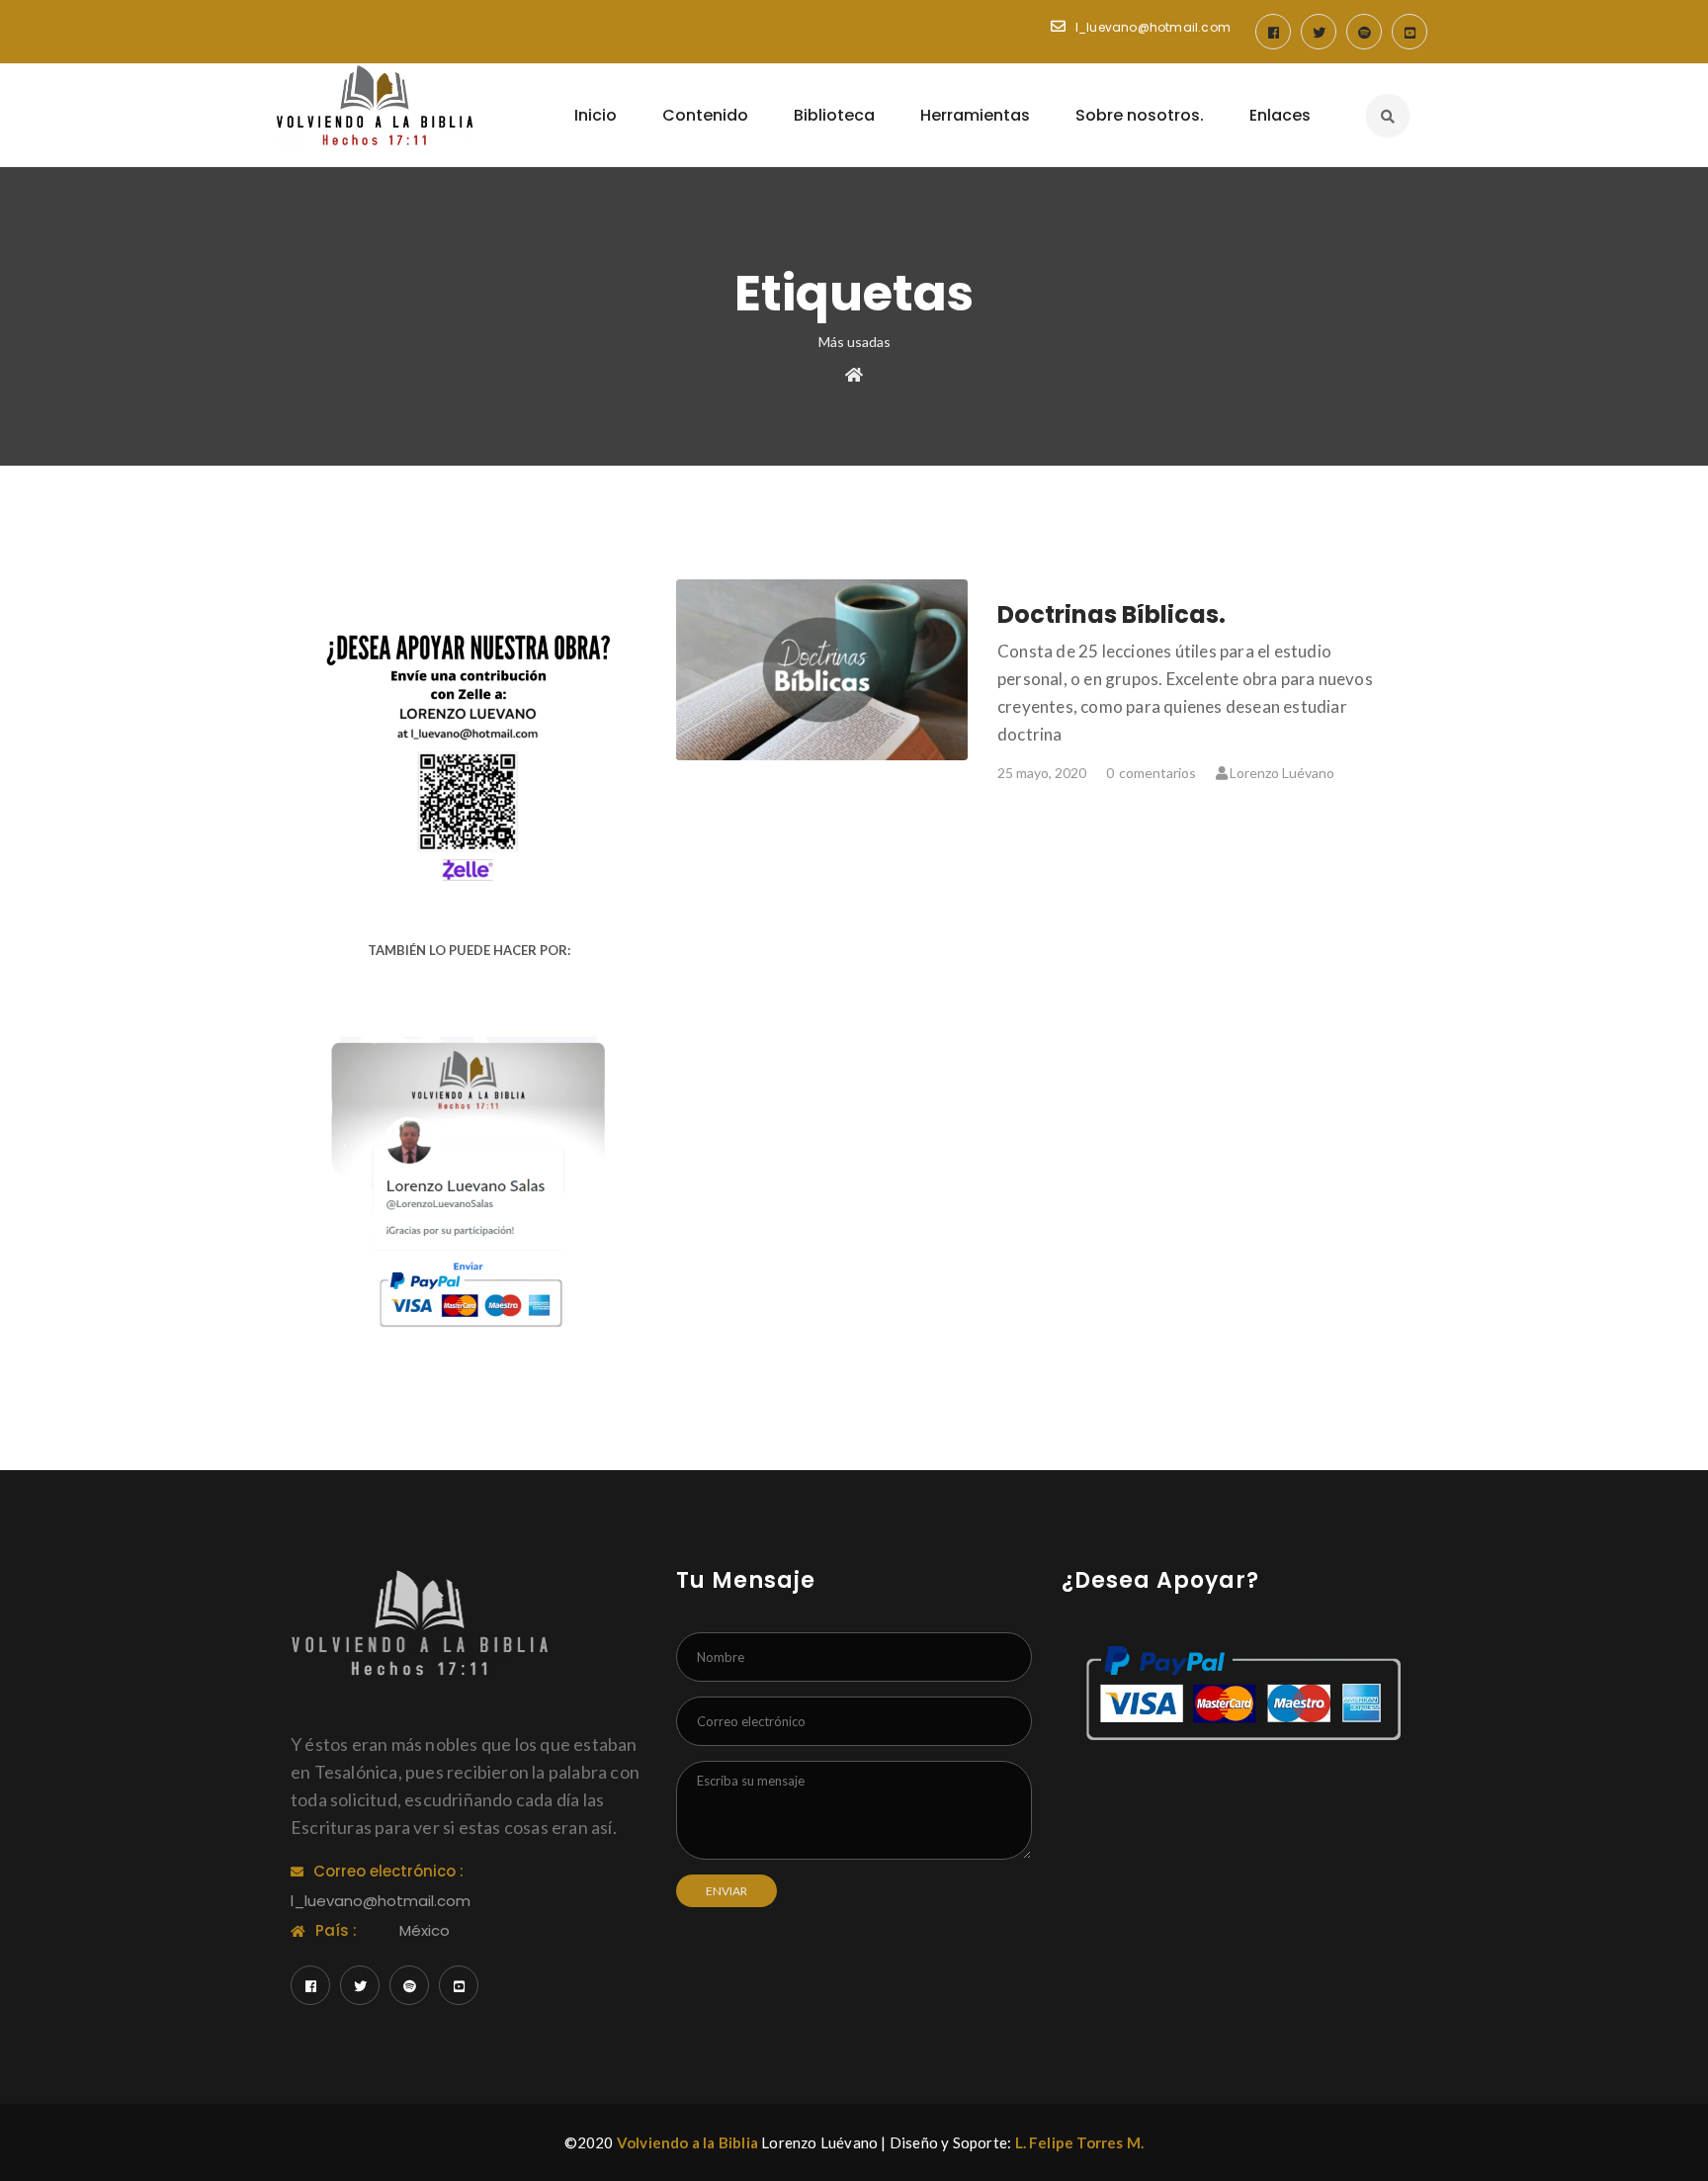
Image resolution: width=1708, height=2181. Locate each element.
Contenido (705, 115)
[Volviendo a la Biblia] (375, 107)
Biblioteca (834, 115)
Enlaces (1280, 115)
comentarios (1151, 773)
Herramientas (975, 115)
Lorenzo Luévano (1282, 773)
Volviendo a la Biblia (687, 2142)
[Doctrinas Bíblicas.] (822, 670)
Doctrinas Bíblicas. (1111, 614)
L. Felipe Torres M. (1080, 2142)
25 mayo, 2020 (1042, 773)
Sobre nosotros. (1140, 115)
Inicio (596, 115)
